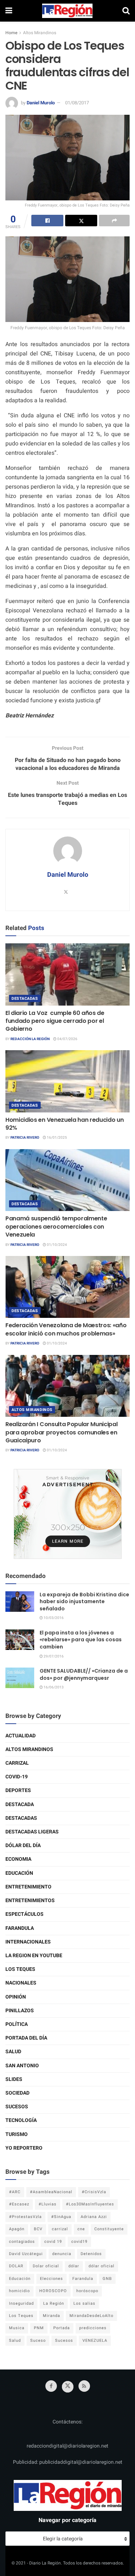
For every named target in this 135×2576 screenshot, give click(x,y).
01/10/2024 (57, 1245)
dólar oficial (102, 2266)
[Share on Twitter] (81, 221)
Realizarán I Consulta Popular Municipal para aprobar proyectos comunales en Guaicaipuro (62, 1432)
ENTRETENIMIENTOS (30, 1901)
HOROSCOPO (53, 2291)
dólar (74, 2266)
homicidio (19, 2291)
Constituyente (109, 2229)
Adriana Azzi (94, 2217)
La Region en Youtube (34, 1956)
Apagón (17, 2229)
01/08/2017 (77, 103)
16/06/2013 (53, 1687)
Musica (17, 2328)
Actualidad (21, 1736)
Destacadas (25, 999)
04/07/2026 (67, 1039)
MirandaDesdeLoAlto (91, 2316)
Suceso (38, 2341)
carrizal (60, 2229)
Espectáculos (24, 1914)
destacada (20, 1804)
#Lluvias (48, 2204)
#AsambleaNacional (51, 2192)
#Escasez (19, 2204)
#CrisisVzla (94, 2192)
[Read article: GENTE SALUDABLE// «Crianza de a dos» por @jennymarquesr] (20, 1678)
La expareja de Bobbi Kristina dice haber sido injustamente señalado (84, 1602)
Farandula (20, 1928)
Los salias (84, 2303)
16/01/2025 (57, 1138)
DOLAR (16, 2266)
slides (14, 2079)
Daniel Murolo (41, 103)
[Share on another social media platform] (114, 221)
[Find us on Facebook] (51, 2386)
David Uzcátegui (26, 2254)
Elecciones (51, 2279)
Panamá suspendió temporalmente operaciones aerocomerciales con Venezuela (56, 1226)
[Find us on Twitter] (68, 2387)
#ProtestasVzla (25, 2217)
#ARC (15, 2192)
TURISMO (17, 2134)
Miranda (51, 2316)
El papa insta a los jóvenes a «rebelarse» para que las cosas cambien (81, 1640)
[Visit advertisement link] (67, 1514)
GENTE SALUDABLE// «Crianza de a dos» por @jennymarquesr (84, 1674)
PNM (39, 2328)
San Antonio (22, 2066)
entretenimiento (28, 1887)
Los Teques (20, 1969)
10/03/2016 (53, 1618)
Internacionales (28, 1942)
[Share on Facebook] (47, 221)
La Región (54, 2303)
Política (17, 2024)
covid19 (79, 2242)
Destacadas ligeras (32, 1832)
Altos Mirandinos (40, 33)
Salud (13, 2052)
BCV (38, 2229)
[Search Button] (126, 11)
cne (81, 2229)
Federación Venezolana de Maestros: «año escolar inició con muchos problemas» (66, 1329)
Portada (62, 2328)
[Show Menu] (9, 11)
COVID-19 (17, 1777)
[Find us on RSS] (84, 2386)
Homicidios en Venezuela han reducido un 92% (65, 1124)
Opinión (16, 1997)
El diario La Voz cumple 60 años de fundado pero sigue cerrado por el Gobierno (55, 1021)
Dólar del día (23, 1845)
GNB (107, 2279)
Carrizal (17, 1763)
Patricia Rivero (25, 1138)
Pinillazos (20, 2011)
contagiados (22, 2242)
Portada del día (26, 2038)
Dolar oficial (46, 2266)
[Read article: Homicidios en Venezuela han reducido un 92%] (67, 1081)
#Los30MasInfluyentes (90, 2204)
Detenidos (91, 2254)
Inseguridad (21, 2303)
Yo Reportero (24, 2148)
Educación (19, 1873)
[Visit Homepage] (67, 11)
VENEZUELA (95, 2341)
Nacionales (21, 1983)
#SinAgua (61, 2217)
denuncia (62, 2254)
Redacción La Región (30, 1039)
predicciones (93, 2328)
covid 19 (53, 2242)
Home (11, 33)
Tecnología (21, 2120)
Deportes (18, 1790)
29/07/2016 (53, 1656)
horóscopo (87, 2291)
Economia (18, 1859)
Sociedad (17, 2093)
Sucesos (17, 2107)
